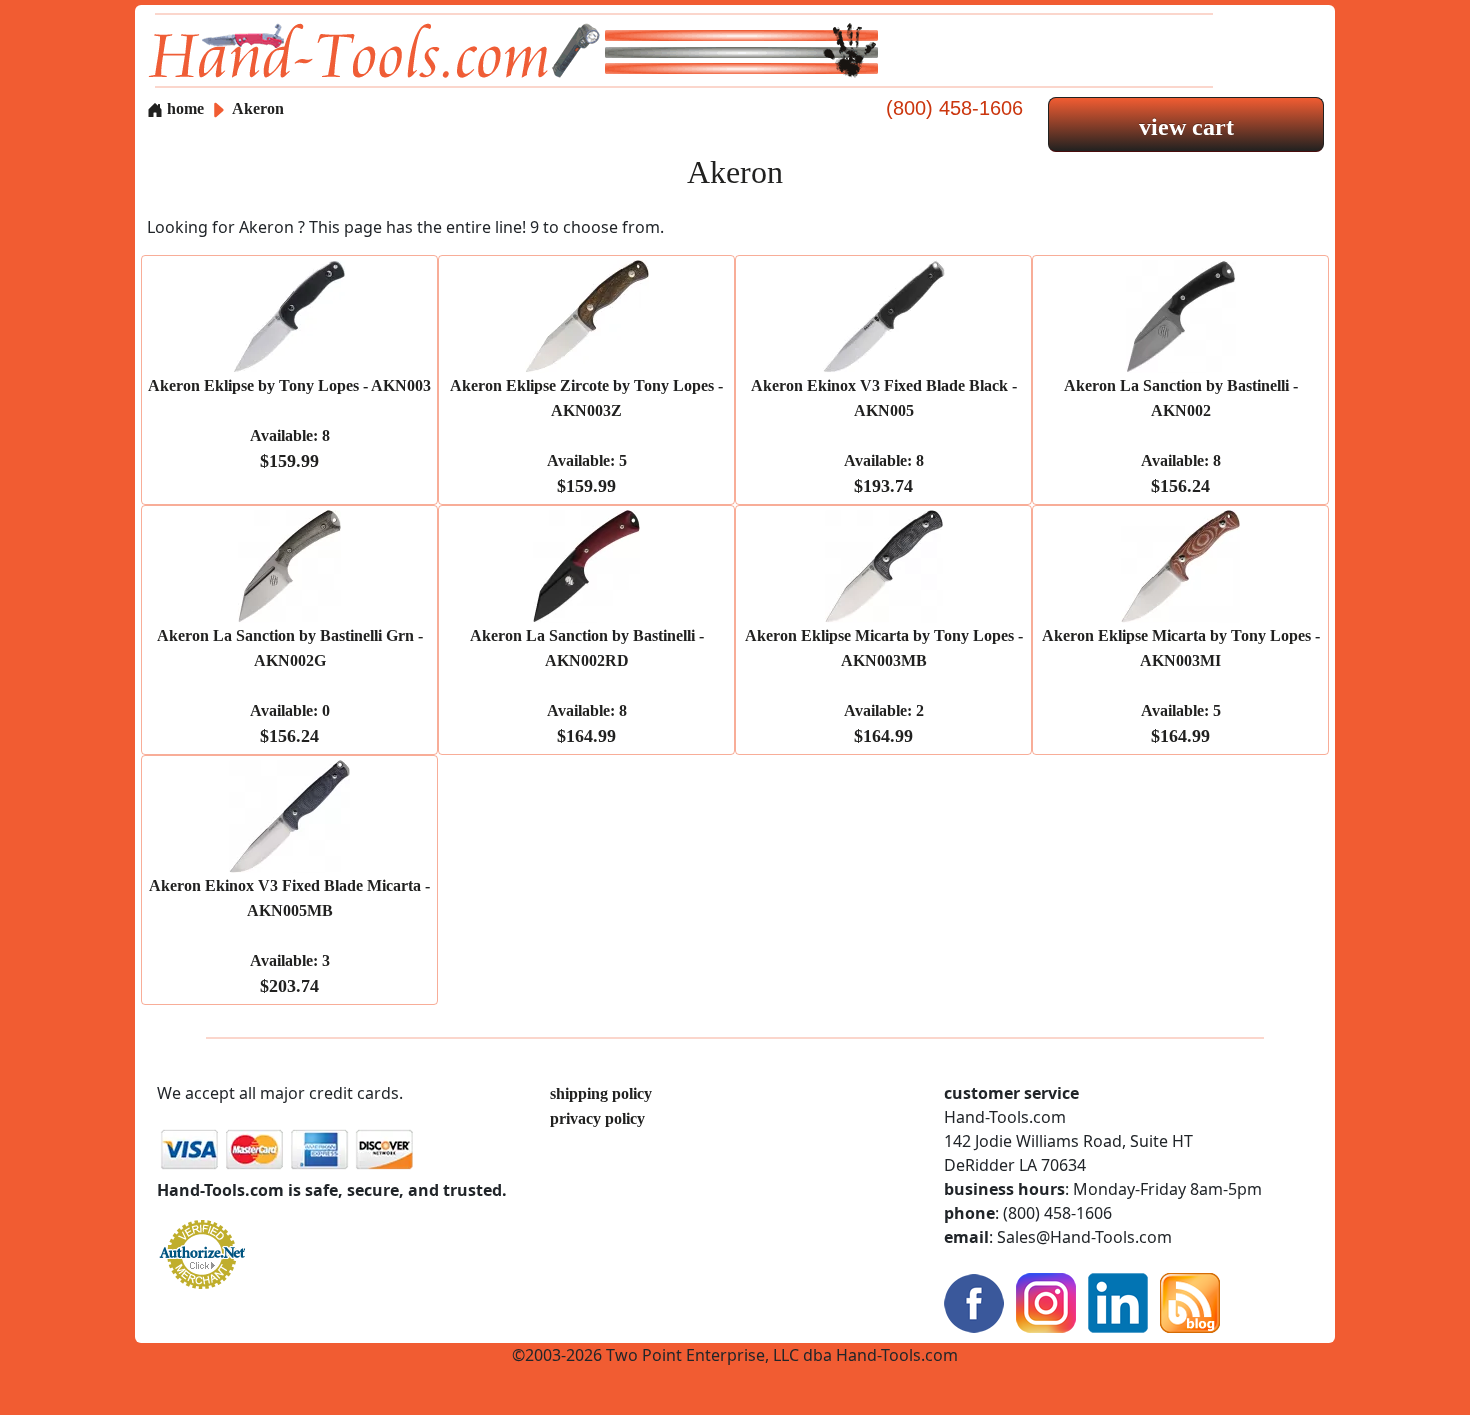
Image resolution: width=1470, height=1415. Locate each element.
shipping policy (601, 1093)
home (183, 108)
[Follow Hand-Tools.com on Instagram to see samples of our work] (1046, 1301)
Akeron (258, 108)
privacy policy (597, 1118)
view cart (1186, 127)
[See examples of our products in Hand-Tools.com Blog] (1190, 1301)
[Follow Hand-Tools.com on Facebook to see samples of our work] (974, 1301)
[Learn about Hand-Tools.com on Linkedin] (1118, 1301)
